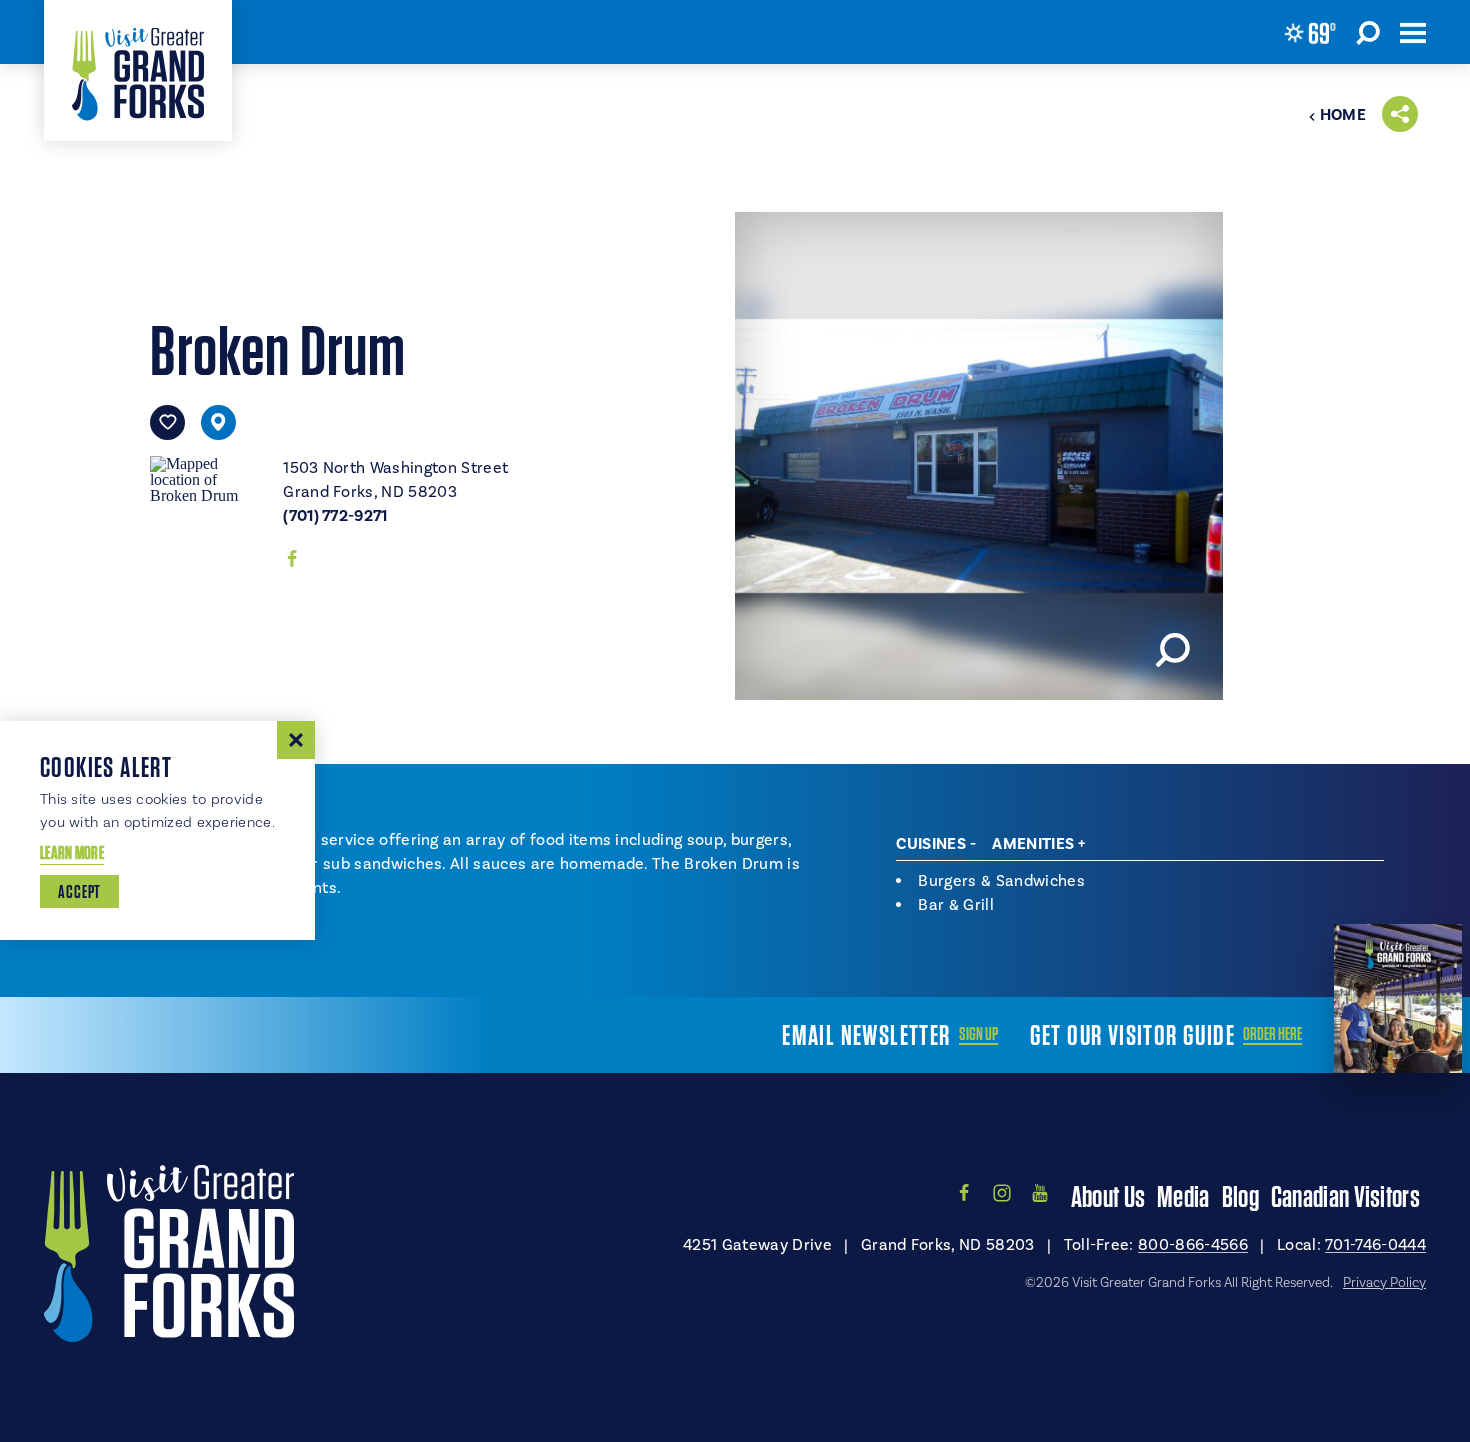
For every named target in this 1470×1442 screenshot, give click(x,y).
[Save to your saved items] (167, 422)
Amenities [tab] (1033, 844)
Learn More (72, 852)
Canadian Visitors (1345, 1196)
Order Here (1272, 1034)
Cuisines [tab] (931, 844)
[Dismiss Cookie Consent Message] (296, 740)
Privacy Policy (1384, 1283)
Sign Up (978, 1034)
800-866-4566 (1193, 1245)
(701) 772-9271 (335, 516)
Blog (1240, 1196)
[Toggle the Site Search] (1368, 32)
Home (1343, 115)
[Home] (138, 70)
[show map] (218, 422)
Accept (79, 891)
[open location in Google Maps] (208, 477)
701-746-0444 (1375, 1245)
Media (1183, 1196)
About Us (1108, 1196)
